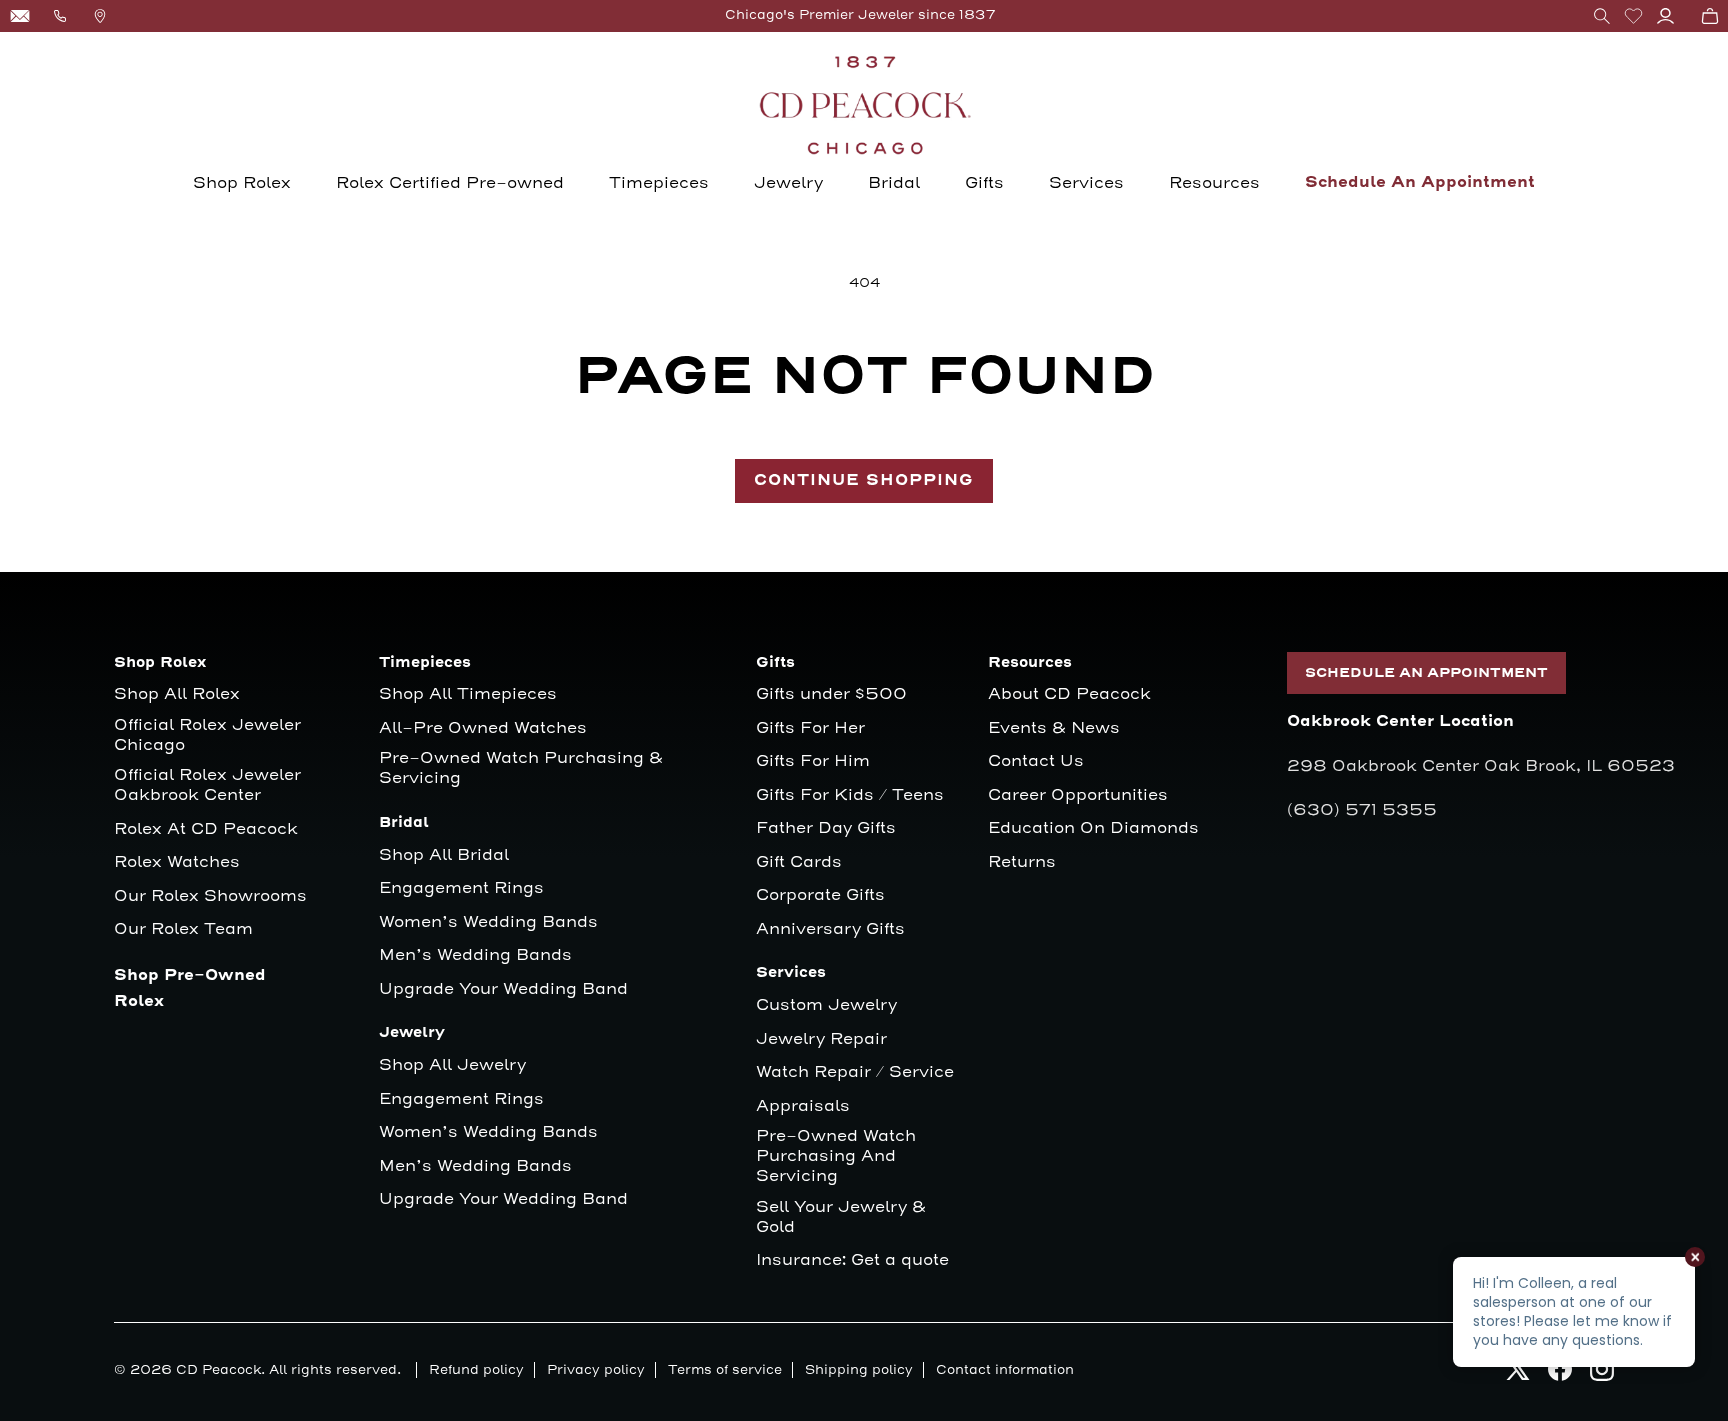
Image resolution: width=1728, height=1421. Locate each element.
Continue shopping (864, 480)
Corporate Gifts (820, 895)
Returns (1022, 862)
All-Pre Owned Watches (483, 728)
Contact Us (1036, 761)
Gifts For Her (810, 728)
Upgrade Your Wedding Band (503, 989)
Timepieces (659, 183)
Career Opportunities (1078, 795)
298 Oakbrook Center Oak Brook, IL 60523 (1481, 766)
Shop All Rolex (177, 694)
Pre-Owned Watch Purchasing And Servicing (836, 1156)
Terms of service (725, 1370)
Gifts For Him (813, 761)
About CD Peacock (1069, 694)
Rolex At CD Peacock (206, 829)
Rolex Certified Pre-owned (450, 183)
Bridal (894, 183)
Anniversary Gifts (830, 929)
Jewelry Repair (821, 1039)
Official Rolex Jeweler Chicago (210, 735)
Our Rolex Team (183, 929)
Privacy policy (596, 1370)
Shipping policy (859, 1370)
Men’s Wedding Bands (475, 955)
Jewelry (788, 183)
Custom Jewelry (826, 1005)
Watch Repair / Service (855, 1072)
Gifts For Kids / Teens (850, 795)
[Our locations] (100, 16)
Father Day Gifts (826, 828)
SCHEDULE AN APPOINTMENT (1426, 673)
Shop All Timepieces (468, 694)
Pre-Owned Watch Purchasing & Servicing (521, 768)
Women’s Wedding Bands (488, 922)
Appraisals (803, 1106)
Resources (1214, 183)
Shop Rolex (242, 183)
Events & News (1054, 728)
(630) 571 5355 (1362, 810)
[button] (1602, 16)
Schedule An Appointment (1420, 182)
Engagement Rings (461, 888)
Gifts (984, 183)
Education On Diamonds (1093, 828)
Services (1086, 183)
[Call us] (60, 16)
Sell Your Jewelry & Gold (841, 1217)
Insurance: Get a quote (852, 1260)
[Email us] (20, 16)
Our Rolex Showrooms (210, 896)
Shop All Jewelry (452, 1065)
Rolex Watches (177, 862)
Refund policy (476, 1370)
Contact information (1005, 1370)
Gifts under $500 (831, 694)
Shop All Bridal (444, 855)
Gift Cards (799, 862)
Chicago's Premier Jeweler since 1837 (860, 15)
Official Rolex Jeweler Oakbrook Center (207, 785)
